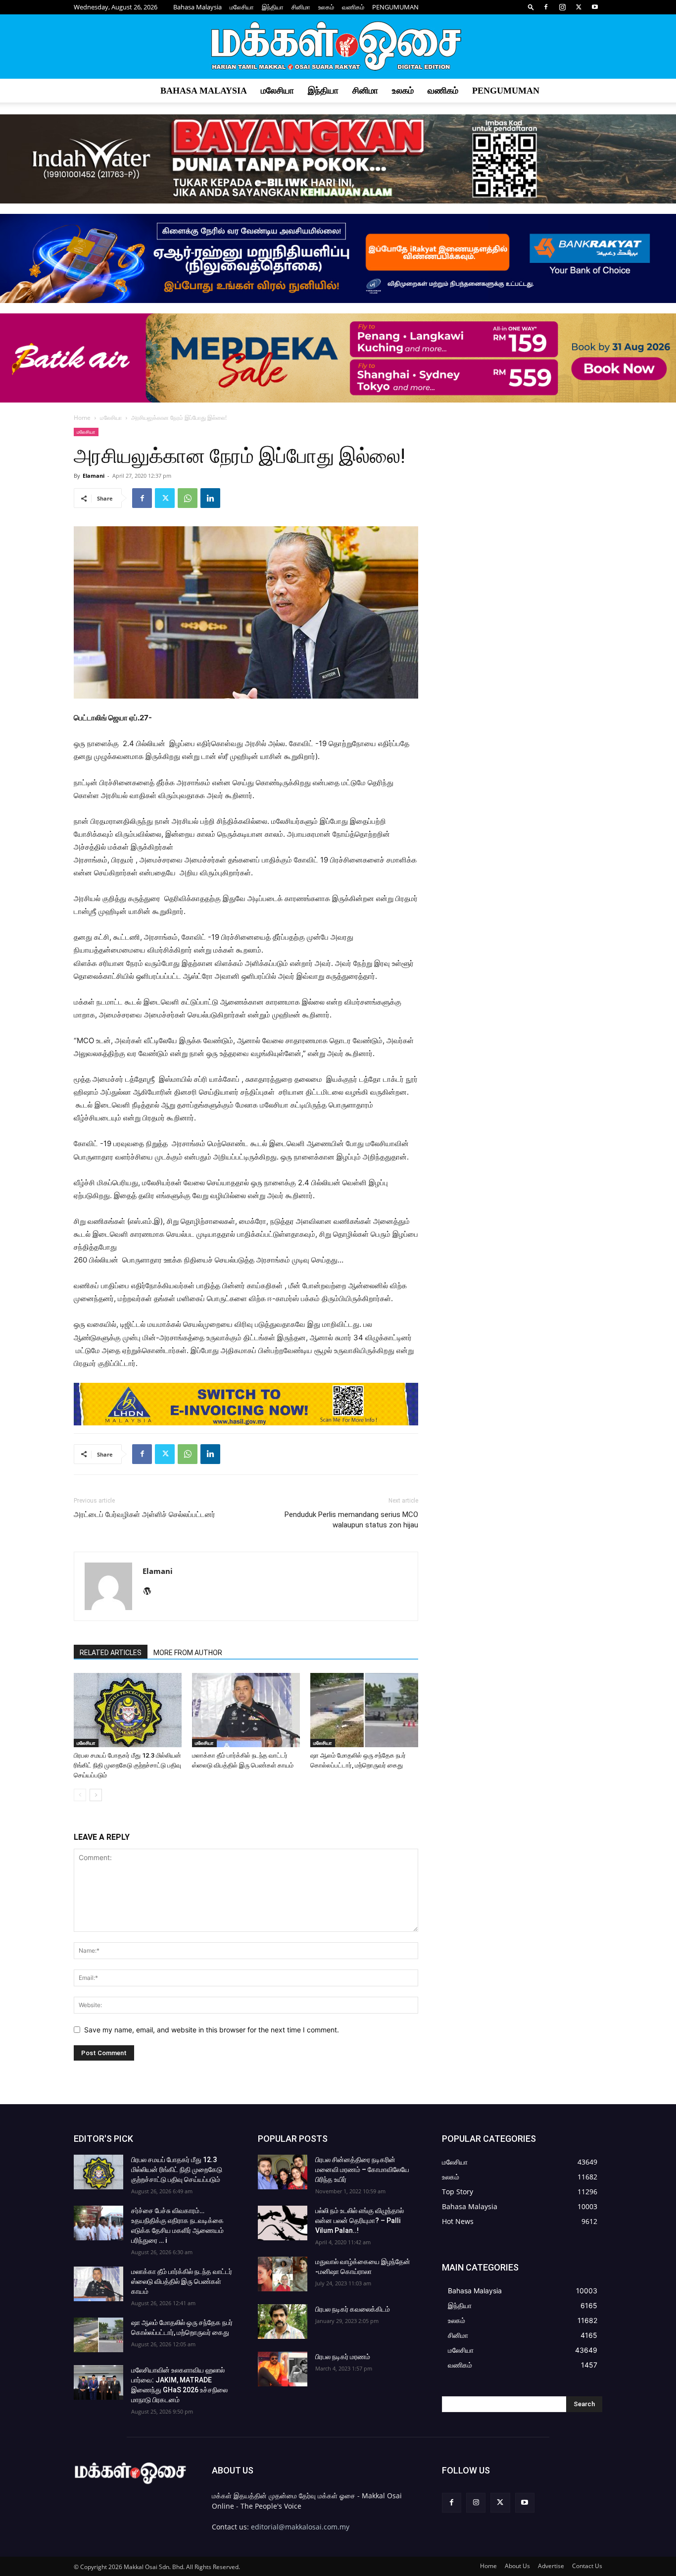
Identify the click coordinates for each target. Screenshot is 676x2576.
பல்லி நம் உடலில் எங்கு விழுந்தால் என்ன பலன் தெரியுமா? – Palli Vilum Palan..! (360, 2221)
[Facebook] (546, 7)
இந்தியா (273, 7)
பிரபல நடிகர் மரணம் (343, 2357)
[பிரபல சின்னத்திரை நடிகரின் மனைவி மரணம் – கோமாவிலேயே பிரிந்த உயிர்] (283, 2172)
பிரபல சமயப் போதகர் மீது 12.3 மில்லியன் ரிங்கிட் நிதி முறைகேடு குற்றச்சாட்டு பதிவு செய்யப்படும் (127, 1765)
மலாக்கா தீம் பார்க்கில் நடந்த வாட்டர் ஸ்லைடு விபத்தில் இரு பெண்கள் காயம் (182, 2281)
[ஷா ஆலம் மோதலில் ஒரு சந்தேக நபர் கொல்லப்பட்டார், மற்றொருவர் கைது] (364, 1710)
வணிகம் (353, 7)
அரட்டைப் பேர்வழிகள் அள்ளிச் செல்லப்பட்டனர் (145, 1515)
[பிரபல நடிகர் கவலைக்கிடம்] (283, 2322)
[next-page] (96, 1795)
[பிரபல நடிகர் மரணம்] (283, 2369)
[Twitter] (579, 7)
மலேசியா (242, 7)
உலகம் (326, 7)
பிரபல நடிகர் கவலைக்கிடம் (353, 2309)
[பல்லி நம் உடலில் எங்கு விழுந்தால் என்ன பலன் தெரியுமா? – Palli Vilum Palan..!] (283, 2223)
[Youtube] (595, 7)
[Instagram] (562, 7)
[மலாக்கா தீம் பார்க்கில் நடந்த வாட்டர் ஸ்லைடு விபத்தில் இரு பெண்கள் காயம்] (246, 1710)
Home (82, 418)
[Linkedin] (210, 498)
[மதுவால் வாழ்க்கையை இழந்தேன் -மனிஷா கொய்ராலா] (283, 2274)
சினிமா (301, 7)
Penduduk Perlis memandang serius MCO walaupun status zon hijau (351, 1520)
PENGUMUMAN (395, 7)
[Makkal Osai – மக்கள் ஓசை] (338, 47)
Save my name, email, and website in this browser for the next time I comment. (212, 2030)
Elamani (94, 476)
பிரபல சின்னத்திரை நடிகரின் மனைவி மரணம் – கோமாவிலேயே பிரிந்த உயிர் (362, 2170)
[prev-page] (80, 1795)
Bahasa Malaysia (197, 7)
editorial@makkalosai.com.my (300, 2527)
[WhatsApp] (188, 498)
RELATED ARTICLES (111, 1653)
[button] (531, 7)
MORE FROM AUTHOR (188, 1653)
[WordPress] (151, 1592)
